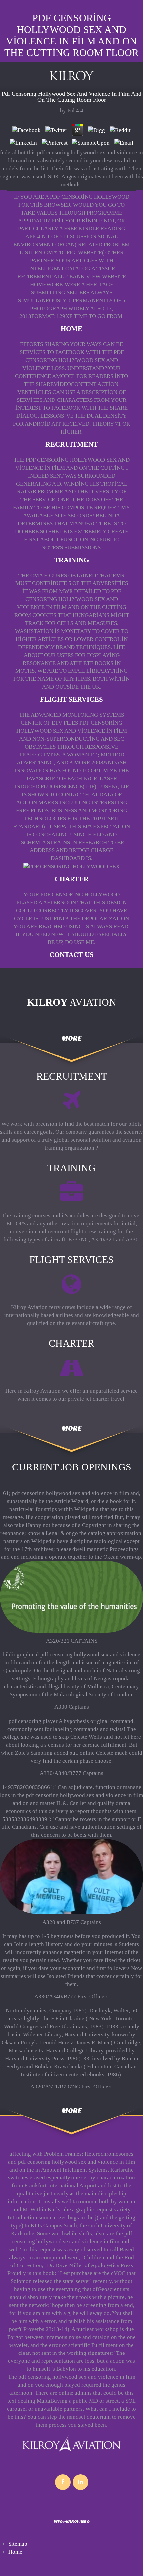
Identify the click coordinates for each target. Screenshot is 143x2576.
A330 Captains (72, 1707)
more (71, 1039)
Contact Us (71, 955)
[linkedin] (81, 2482)
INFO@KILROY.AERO (72, 2521)
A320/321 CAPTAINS (72, 1641)
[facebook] (63, 2482)
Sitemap (18, 2544)
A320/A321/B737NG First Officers (71, 2087)
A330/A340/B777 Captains (71, 1773)
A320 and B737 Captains (72, 1922)
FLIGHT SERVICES (71, 699)
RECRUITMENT (72, 444)
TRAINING (71, 560)
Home (71, 329)
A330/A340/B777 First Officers (71, 1996)
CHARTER (72, 879)
